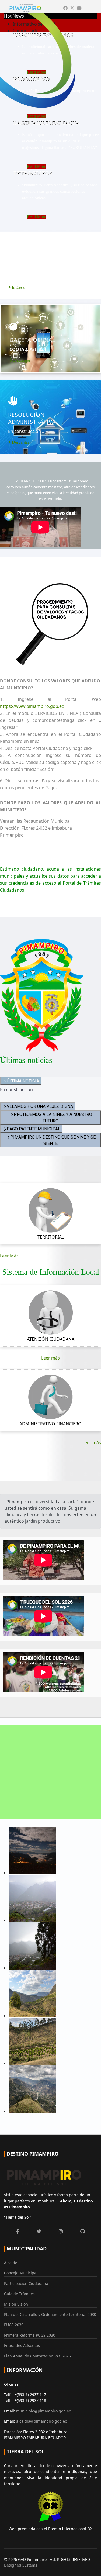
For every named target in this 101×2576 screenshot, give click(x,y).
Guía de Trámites (19, 2294)
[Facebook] (65, 8)
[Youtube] (79, 8)
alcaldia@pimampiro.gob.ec (41, 2421)
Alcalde (11, 2263)
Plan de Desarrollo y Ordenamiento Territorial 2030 (50, 2314)
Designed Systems (21, 2565)
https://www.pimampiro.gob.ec (32, 706)
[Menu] (90, 8)
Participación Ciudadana (26, 2283)
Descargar (21, 360)
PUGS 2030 (14, 2325)
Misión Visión (16, 2304)
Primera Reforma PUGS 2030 (30, 2335)
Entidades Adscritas (22, 2345)
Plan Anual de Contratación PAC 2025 (37, 2356)
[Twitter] (72, 8)
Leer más (50, 1358)
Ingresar (18, 287)
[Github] (83, 2231)
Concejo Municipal (21, 2273)
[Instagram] (61, 2231)
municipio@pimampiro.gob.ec (43, 2411)
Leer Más (9, 1256)
